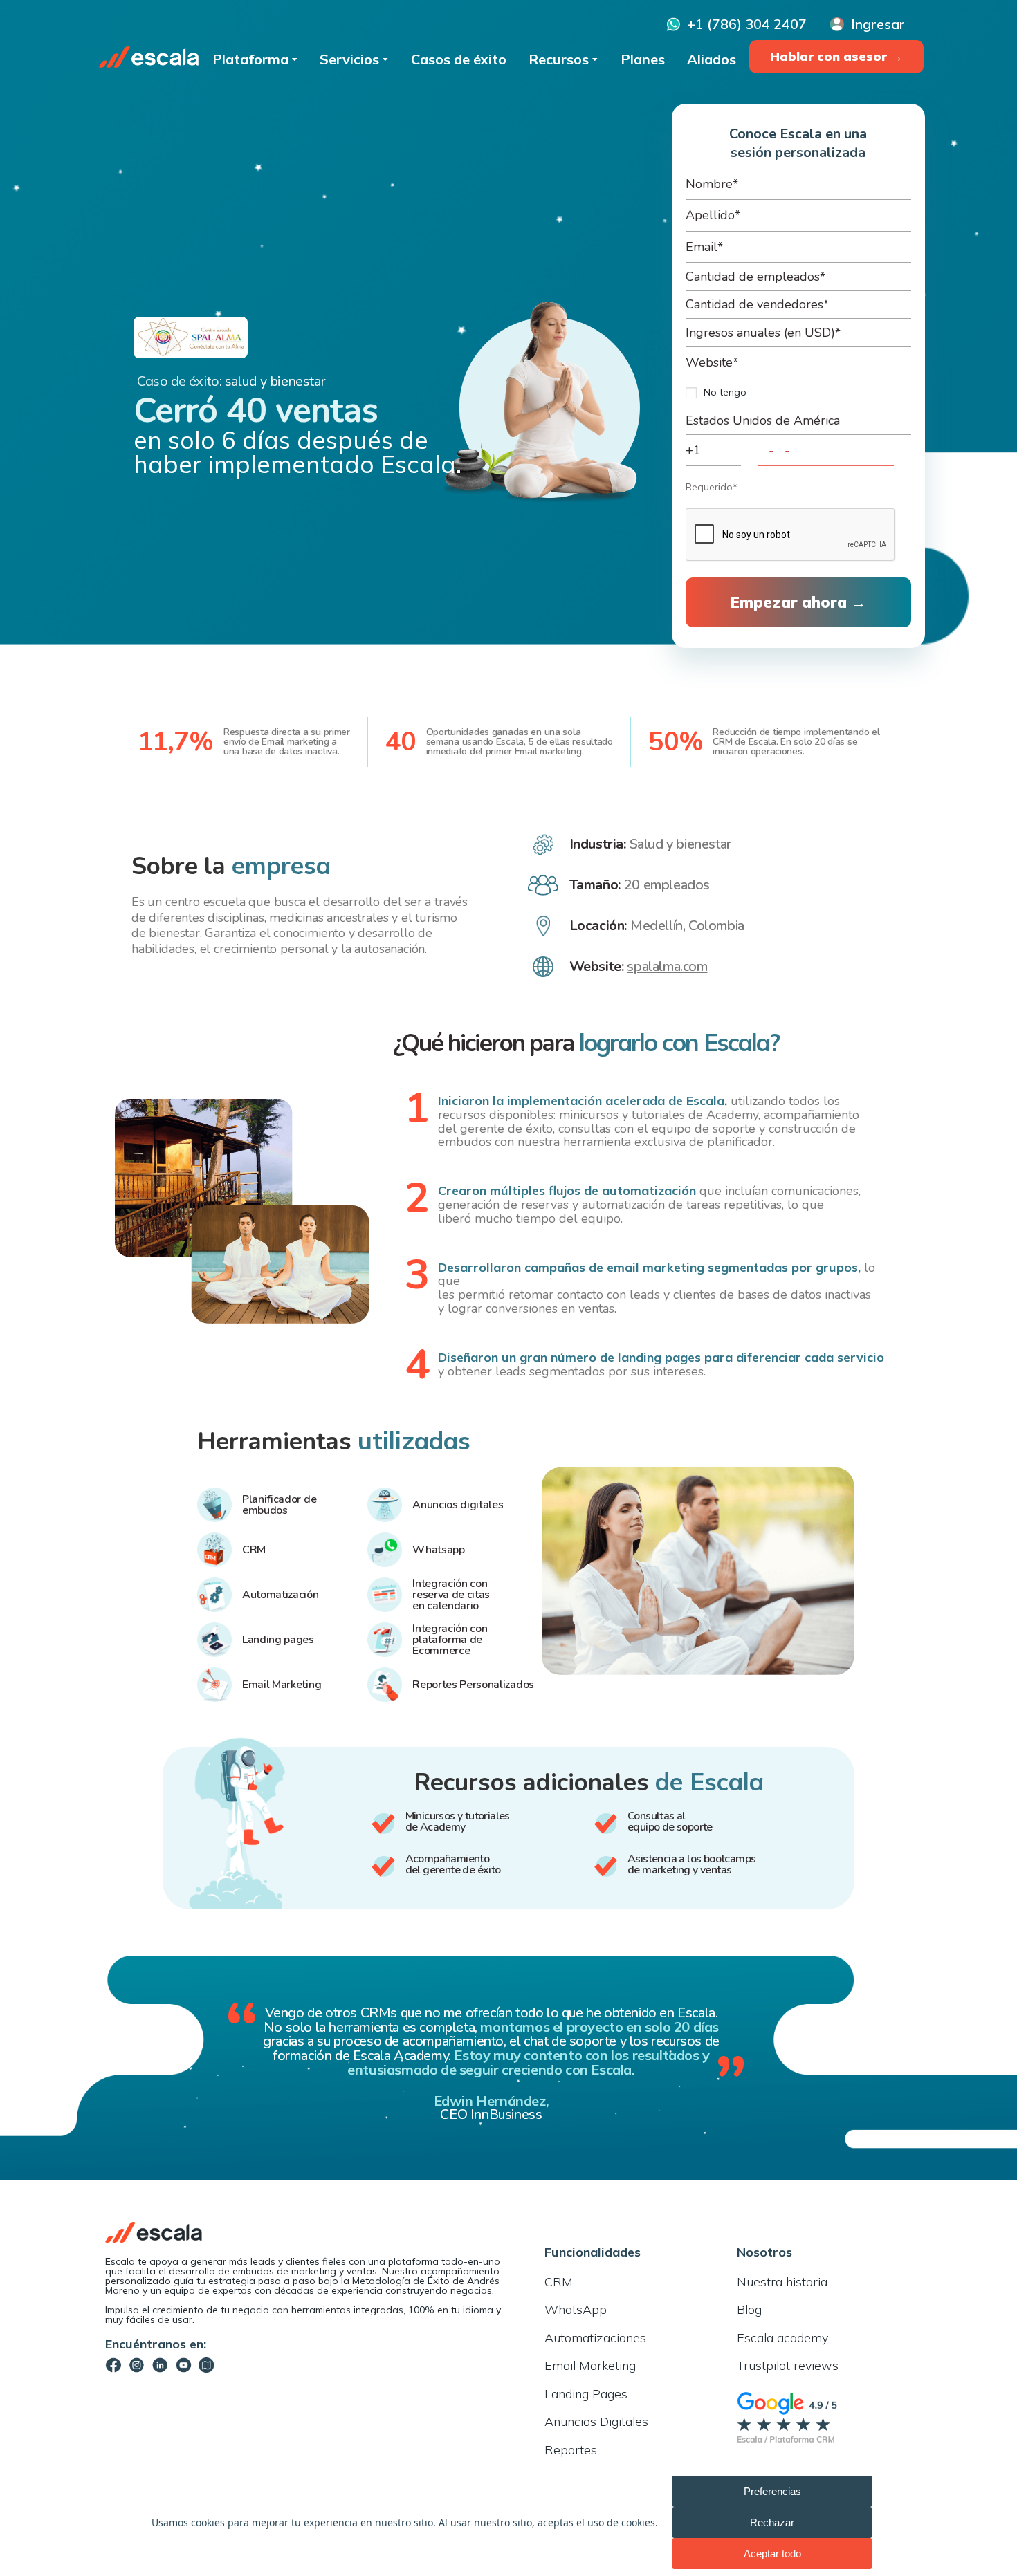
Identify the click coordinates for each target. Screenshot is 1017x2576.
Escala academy (782, 2338)
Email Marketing (590, 2365)
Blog (749, 2309)
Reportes (571, 2450)
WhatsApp (576, 2309)
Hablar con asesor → (836, 56)
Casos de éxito (459, 58)
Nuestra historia (782, 2282)
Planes (643, 58)
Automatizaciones (595, 2338)
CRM (559, 2282)
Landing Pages (586, 2394)
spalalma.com (667, 967)
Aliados (712, 58)
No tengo (725, 392)
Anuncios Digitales (596, 2421)
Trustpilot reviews (788, 2365)
